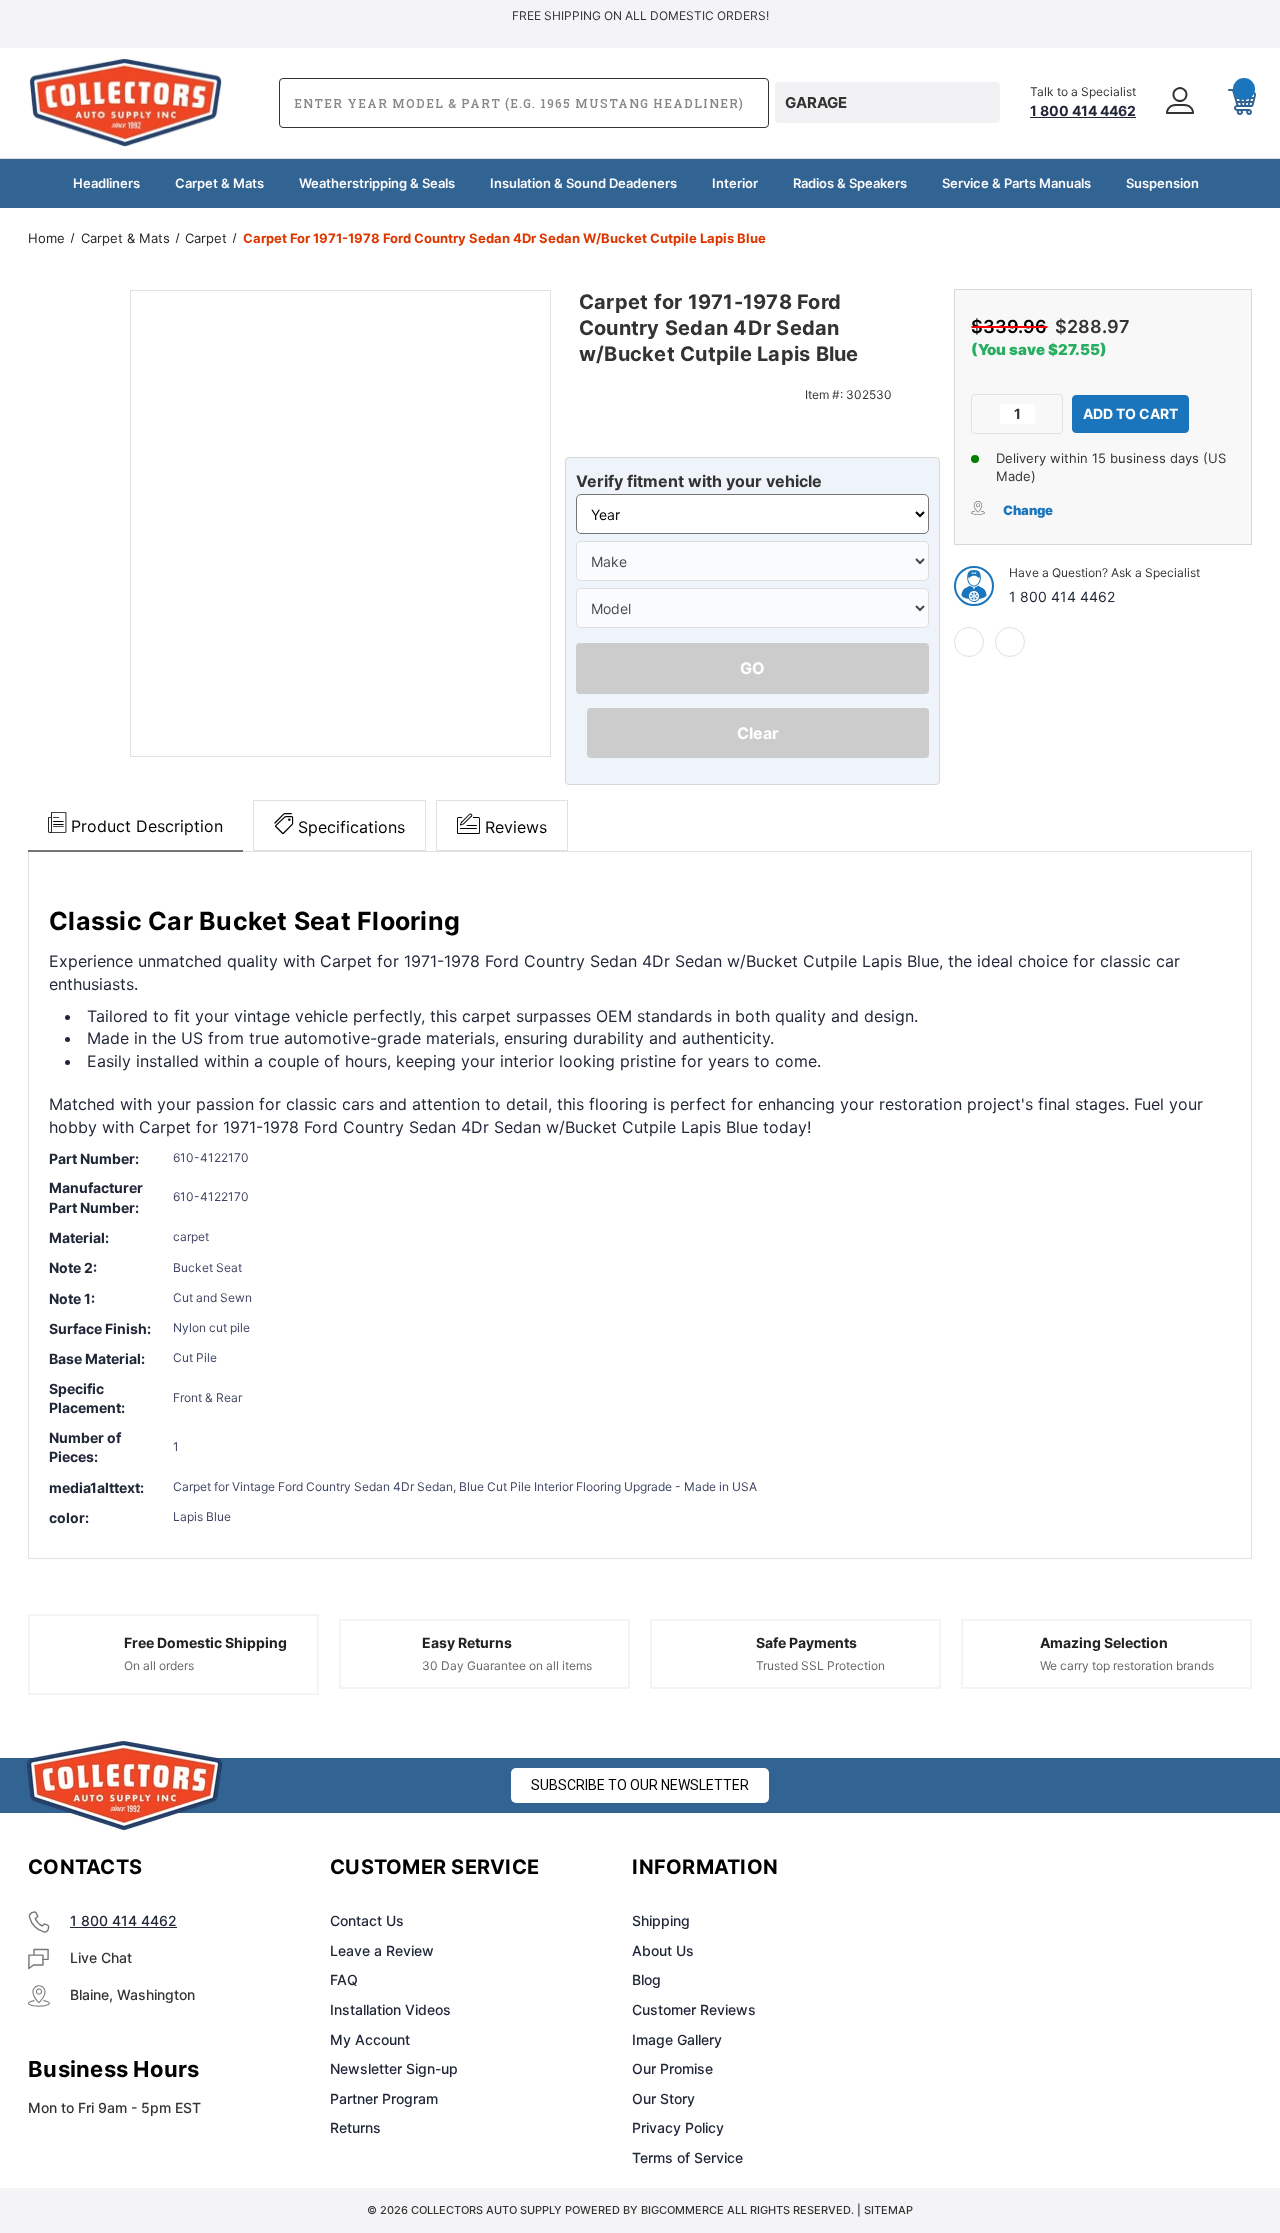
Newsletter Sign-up (394, 2068)
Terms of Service (687, 2157)
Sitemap (888, 2210)
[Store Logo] (125, 1785)
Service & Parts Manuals (1016, 183)
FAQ (344, 1979)
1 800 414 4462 (1062, 596)
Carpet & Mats (219, 183)
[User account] (1181, 102)
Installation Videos (390, 2009)
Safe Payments (806, 1642)
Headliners (106, 183)
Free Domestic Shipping (205, 1642)
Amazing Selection (1104, 1642)
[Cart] (1234, 103)
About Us (663, 1950)
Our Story (663, 2098)
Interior (735, 183)
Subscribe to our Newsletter (640, 1785)
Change (1028, 510)
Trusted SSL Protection (820, 1665)
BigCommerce (682, 2210)
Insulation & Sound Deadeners (583, 183)
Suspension (1162, 183)
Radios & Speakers (850, 183)
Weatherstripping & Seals (377, 183)
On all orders (159, 1665)
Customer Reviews (694, 2009)
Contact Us (367, 1920)
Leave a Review (382, 1950)
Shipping (661, 1920)
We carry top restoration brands (1127, 1665)
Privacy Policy (678, 2127)
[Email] (1010, 642)
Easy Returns (467, 1642)
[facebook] (969, 642)
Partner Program (384, 2098)
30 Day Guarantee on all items (507, 1665)
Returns (355, 2127)
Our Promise (672, 2068)
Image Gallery (677, 2039)
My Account (370, 2039)
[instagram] (1014, 1868)
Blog (646, 1979)
